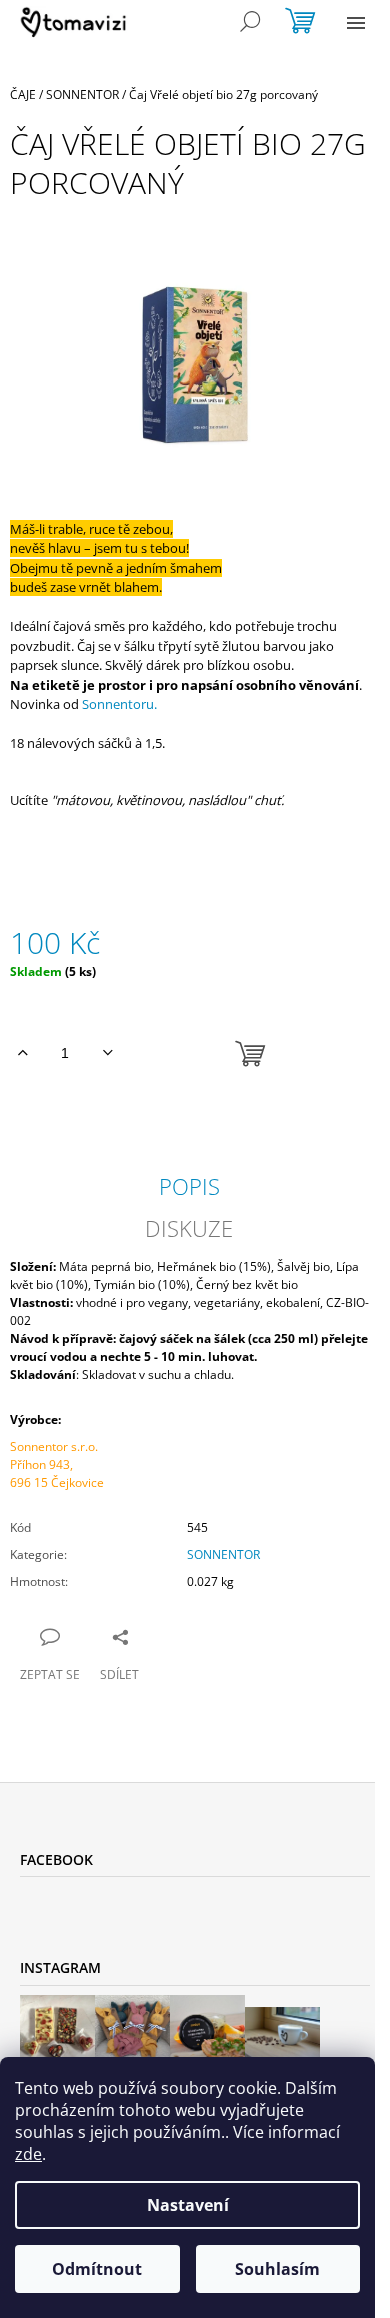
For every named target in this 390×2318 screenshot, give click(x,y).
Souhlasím (277, 2269)
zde (28, 2154)
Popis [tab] (189, 1186)
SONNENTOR (223, 1554)
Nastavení (188, 2205)
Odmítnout (97, 2269)
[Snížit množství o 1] (107, 1053)
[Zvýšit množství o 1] (22, 1053)
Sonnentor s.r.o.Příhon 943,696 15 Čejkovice (57, 1464)
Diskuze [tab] (189, 1228)
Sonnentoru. (119, 704)
